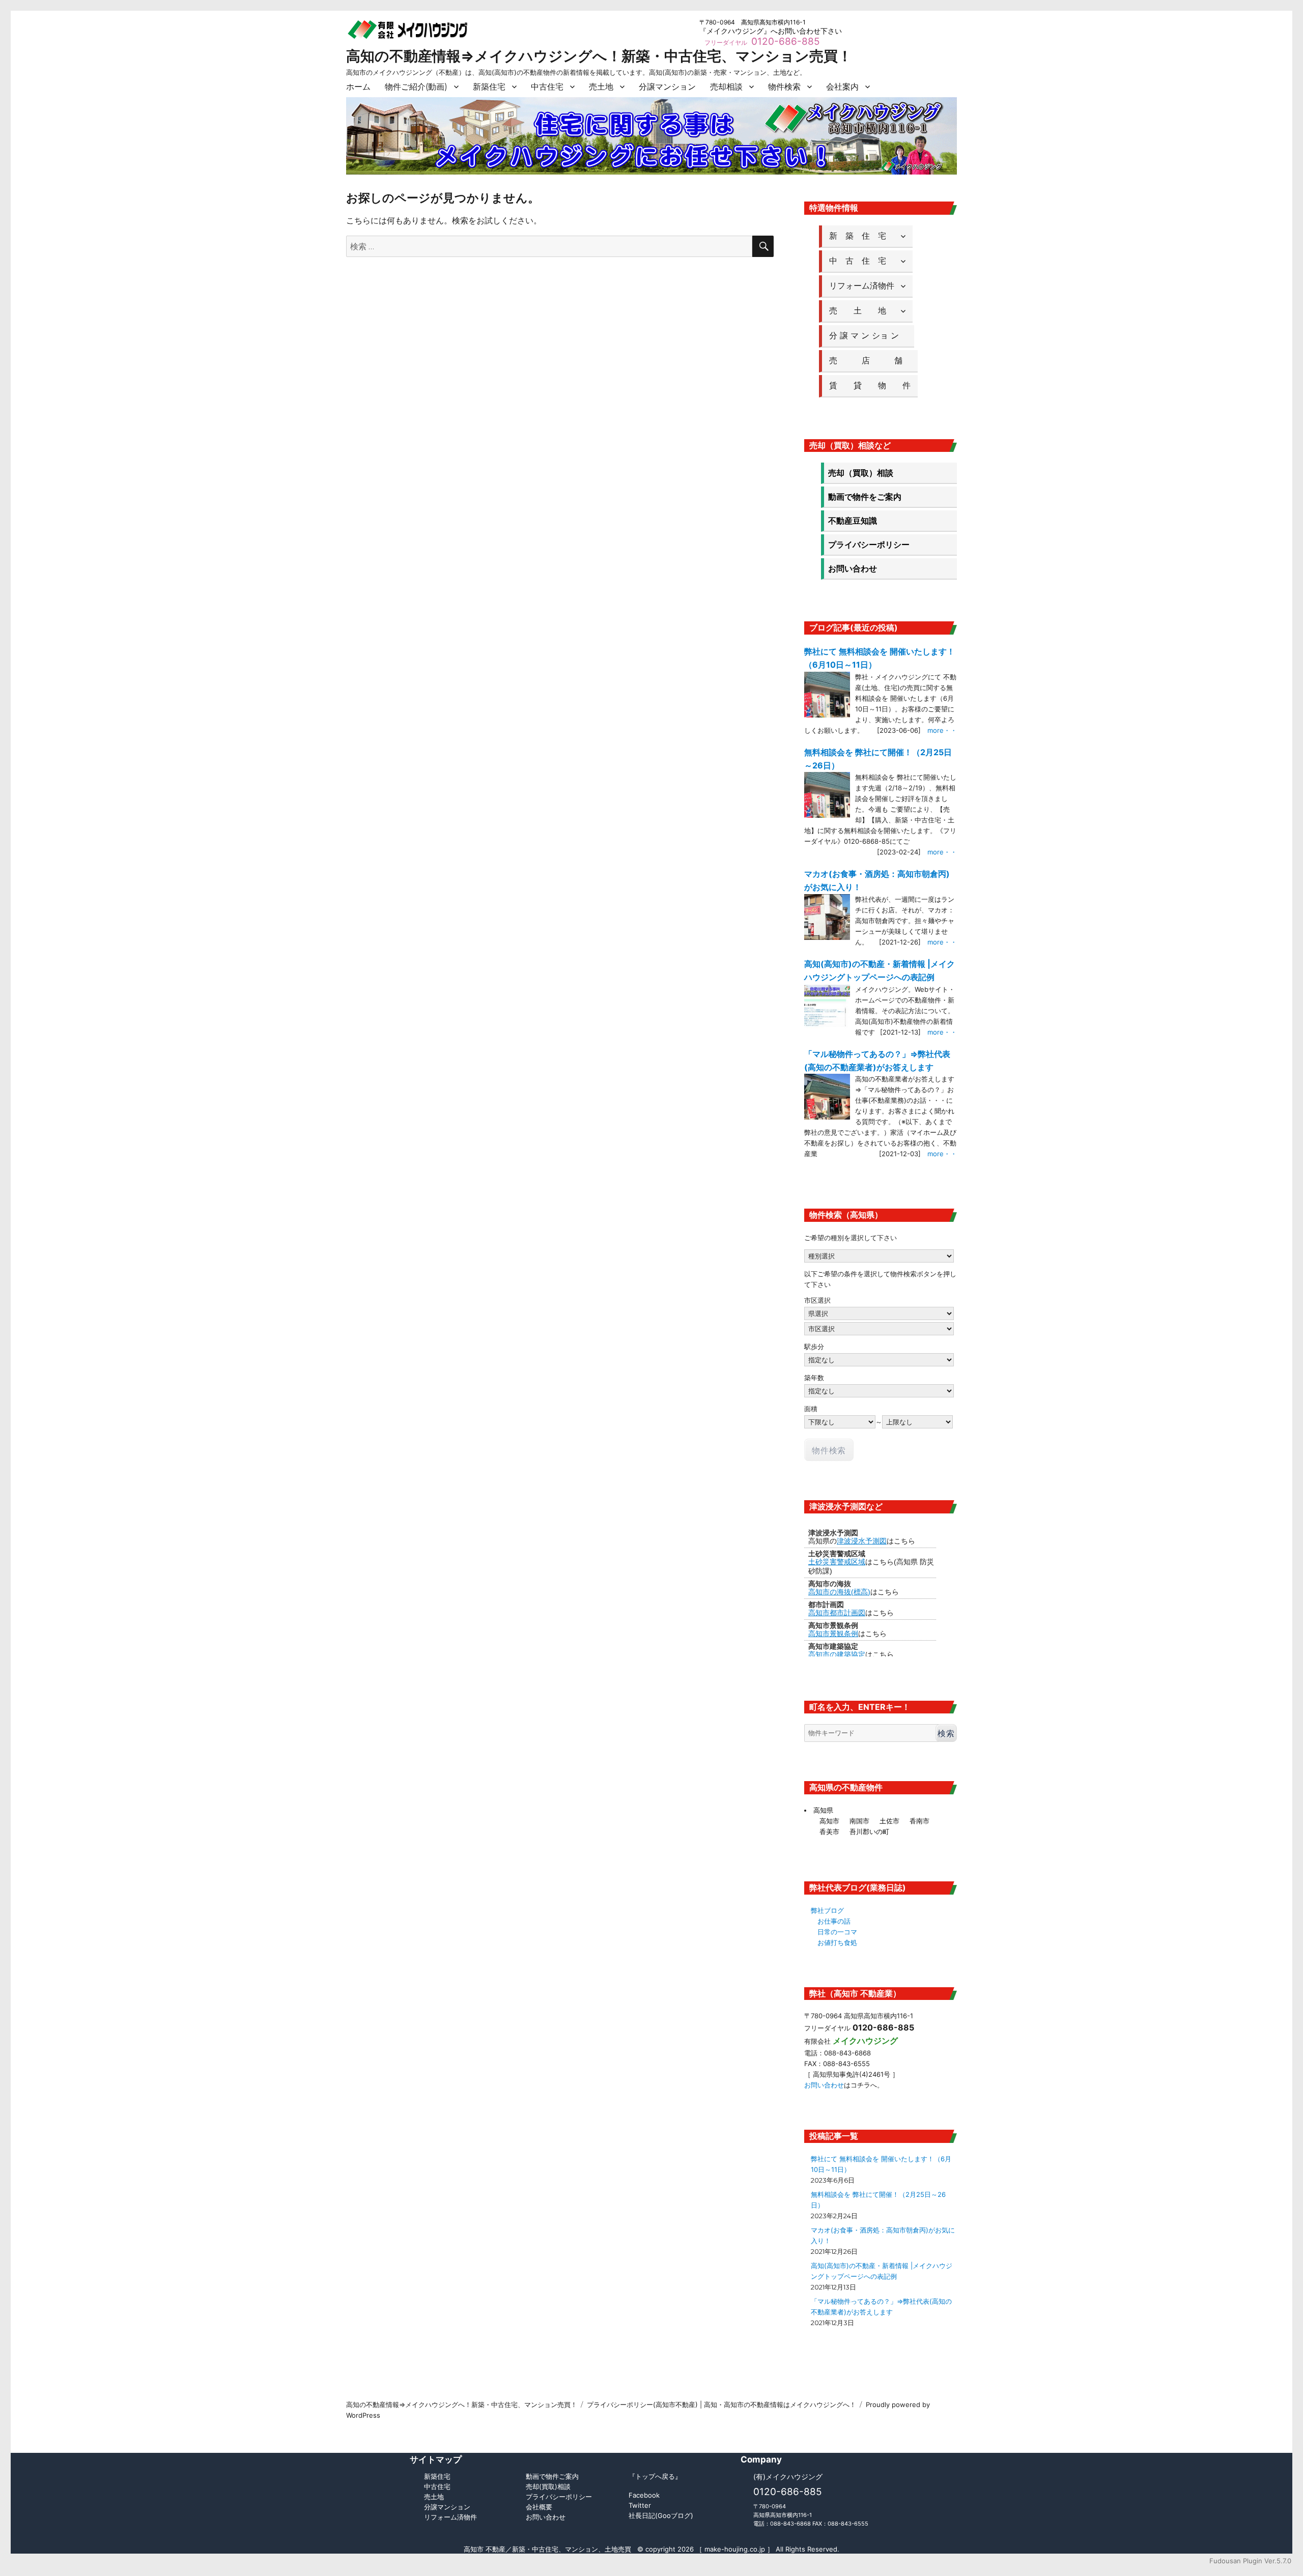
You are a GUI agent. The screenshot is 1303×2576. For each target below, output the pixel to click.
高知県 (823, 1810)
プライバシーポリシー (869, 545)
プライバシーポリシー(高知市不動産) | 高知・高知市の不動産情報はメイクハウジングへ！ (721, 2405)
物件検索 (784, 87)
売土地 (601, 87)
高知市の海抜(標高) (839, 1592)
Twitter (640, 2505)
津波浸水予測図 (862, 1541)
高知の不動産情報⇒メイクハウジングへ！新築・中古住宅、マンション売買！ (599, 56)
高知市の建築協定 (837, 1654)
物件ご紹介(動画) (416, 87)
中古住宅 (547, 87)
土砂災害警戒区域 (837, 1562)
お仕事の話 (834, 1921)
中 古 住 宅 (862, 261)
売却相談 (726, 87)
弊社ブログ (827, 1910)
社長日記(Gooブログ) (661, 2515)
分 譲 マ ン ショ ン (868, 335)
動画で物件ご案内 (552, 2476)
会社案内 (842, 87)
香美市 (829, 1831)
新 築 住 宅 (862, 236)
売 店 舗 (870, 360)
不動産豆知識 (853, 521)
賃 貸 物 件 (870, 385)
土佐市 (889, 1821)
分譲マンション (667, 87)
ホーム (358, 87)
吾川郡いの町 (869, 1831)
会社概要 (539, 2507)
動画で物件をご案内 (865, 497)
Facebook (644, 2495)
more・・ (942, 730)
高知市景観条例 (833, 1634)
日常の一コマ (837, 1932)
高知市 (829, 1821)
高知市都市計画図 (837, 1613)
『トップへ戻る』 (655, 2476)
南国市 (859, 1821)
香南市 (919, 1821)
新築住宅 (489, 87)
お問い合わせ (853, 568)
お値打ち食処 (837, 1942)
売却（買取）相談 (861, 473)
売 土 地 (862, 310)
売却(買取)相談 (548, 2486)
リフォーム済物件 (862, 285)
